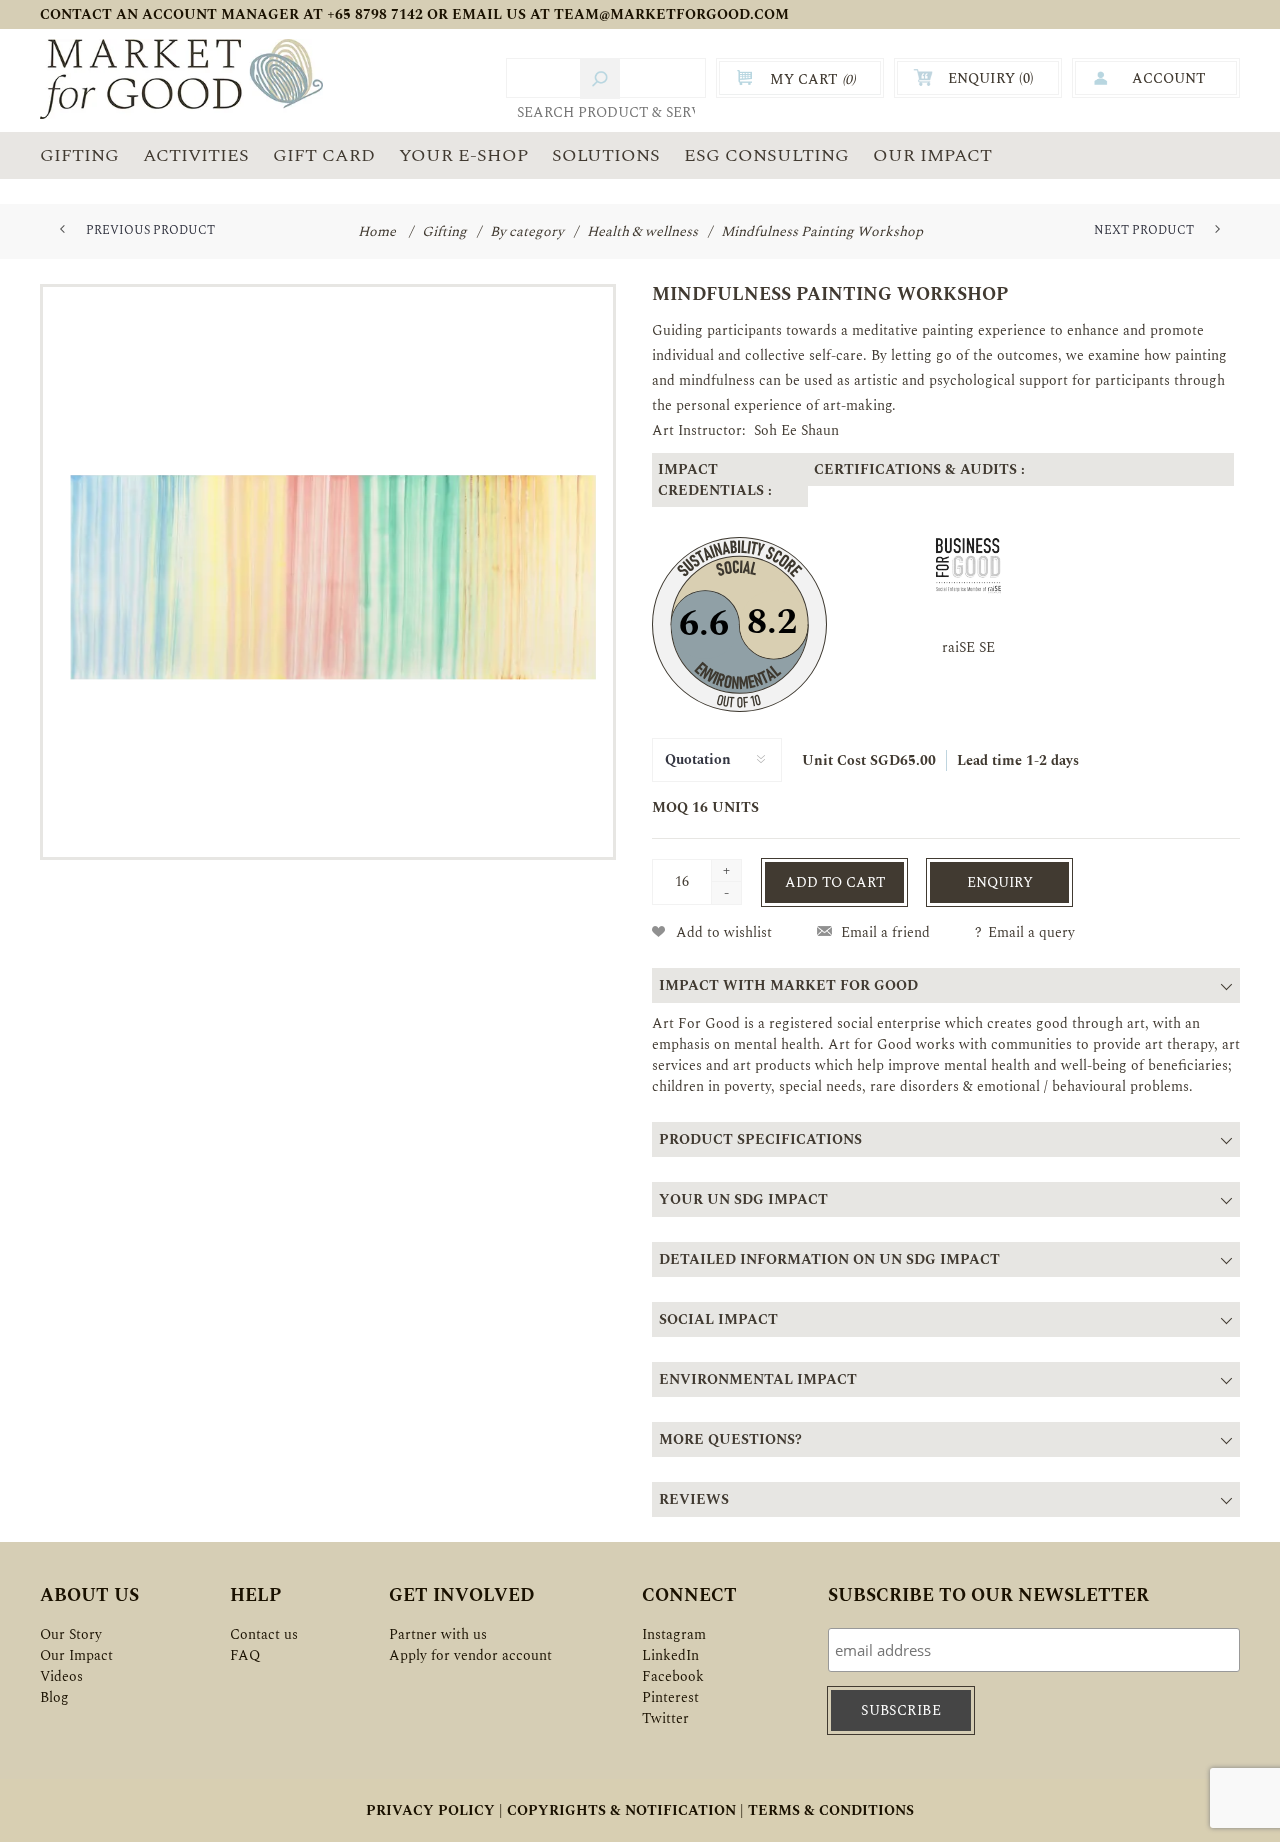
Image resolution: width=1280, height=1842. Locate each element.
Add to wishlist (724, 932)
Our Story (71, 1634)
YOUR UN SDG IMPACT (743, 1199)
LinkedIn (670, 1655)
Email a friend (885, 932)
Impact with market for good (788, 985)
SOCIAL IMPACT (718, 1319)
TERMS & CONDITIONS (831, 1810)
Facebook (673, 1676)
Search (600, 79)
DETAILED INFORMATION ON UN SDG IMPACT (829, 1259)
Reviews (694, 1499)
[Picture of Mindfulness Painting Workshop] (328, 572)
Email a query (1031, 932)
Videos (61, 1676)
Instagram (674, 1634)
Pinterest (670, 1697)
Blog (54, 1697)
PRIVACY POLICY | (434, 1810)
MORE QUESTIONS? (730, 1439)
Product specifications (760, 1139)
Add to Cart (835, 882)
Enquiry (1000, 882)
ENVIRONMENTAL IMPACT (758, 1379)
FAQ (245, 1655)
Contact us (264, 1634)
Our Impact (76, 1655)
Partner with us (438, 1634)
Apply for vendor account (470, 1655)
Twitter (665, 1718)
